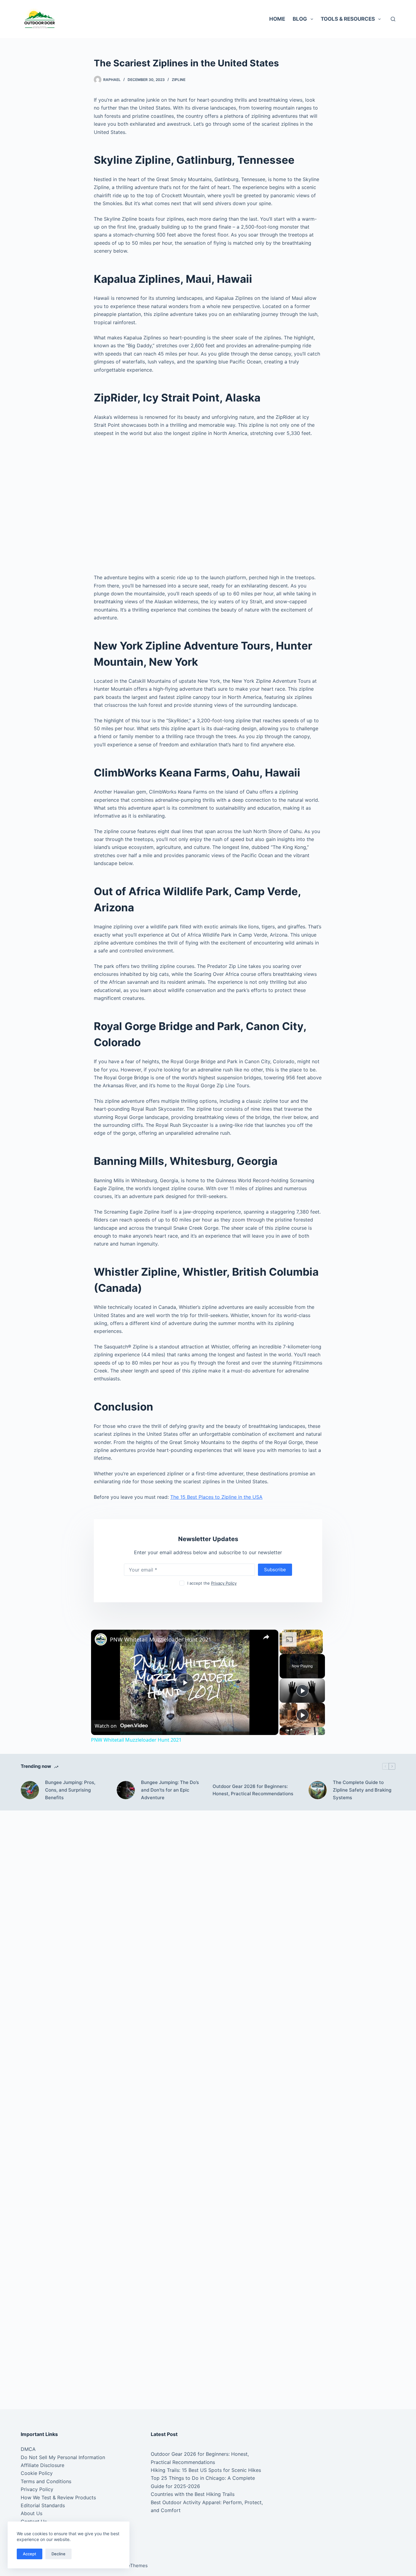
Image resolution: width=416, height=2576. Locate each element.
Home (277, 19)
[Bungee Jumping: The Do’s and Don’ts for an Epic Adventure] (126, 1790)
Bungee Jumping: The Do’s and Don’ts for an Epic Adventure (170, 1790)
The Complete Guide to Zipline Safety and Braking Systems (362, 1790)
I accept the (212, 1583)
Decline (58, 2554)
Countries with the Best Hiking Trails (193, 2494)
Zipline (179, 80)
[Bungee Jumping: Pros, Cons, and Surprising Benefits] (30, 1790)
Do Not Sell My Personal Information (63, 2457)
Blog (300, 19)
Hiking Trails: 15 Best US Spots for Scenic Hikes (206, 2470)
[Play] (302, 1691)
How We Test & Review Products (58, 2497)
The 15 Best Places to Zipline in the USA (216, 1497)
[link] (101, 1639)
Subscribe (275, 1570)
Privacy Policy (224, 1583)
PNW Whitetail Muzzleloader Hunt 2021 (161, 1639)
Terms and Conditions (46, 2481)
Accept (30, 2554)
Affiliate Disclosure (42, 2465)
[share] (266, 1637)
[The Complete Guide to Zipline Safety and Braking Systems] (318, 1790)
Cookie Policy (37, 2473)
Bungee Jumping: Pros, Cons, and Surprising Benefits (70, 1790)
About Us (32, 2513)
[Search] (393, 19)
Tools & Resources (348, 19)
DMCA (28, 2449)
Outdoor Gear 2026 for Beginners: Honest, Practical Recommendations (253, 1790)
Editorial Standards (43, 2505)
